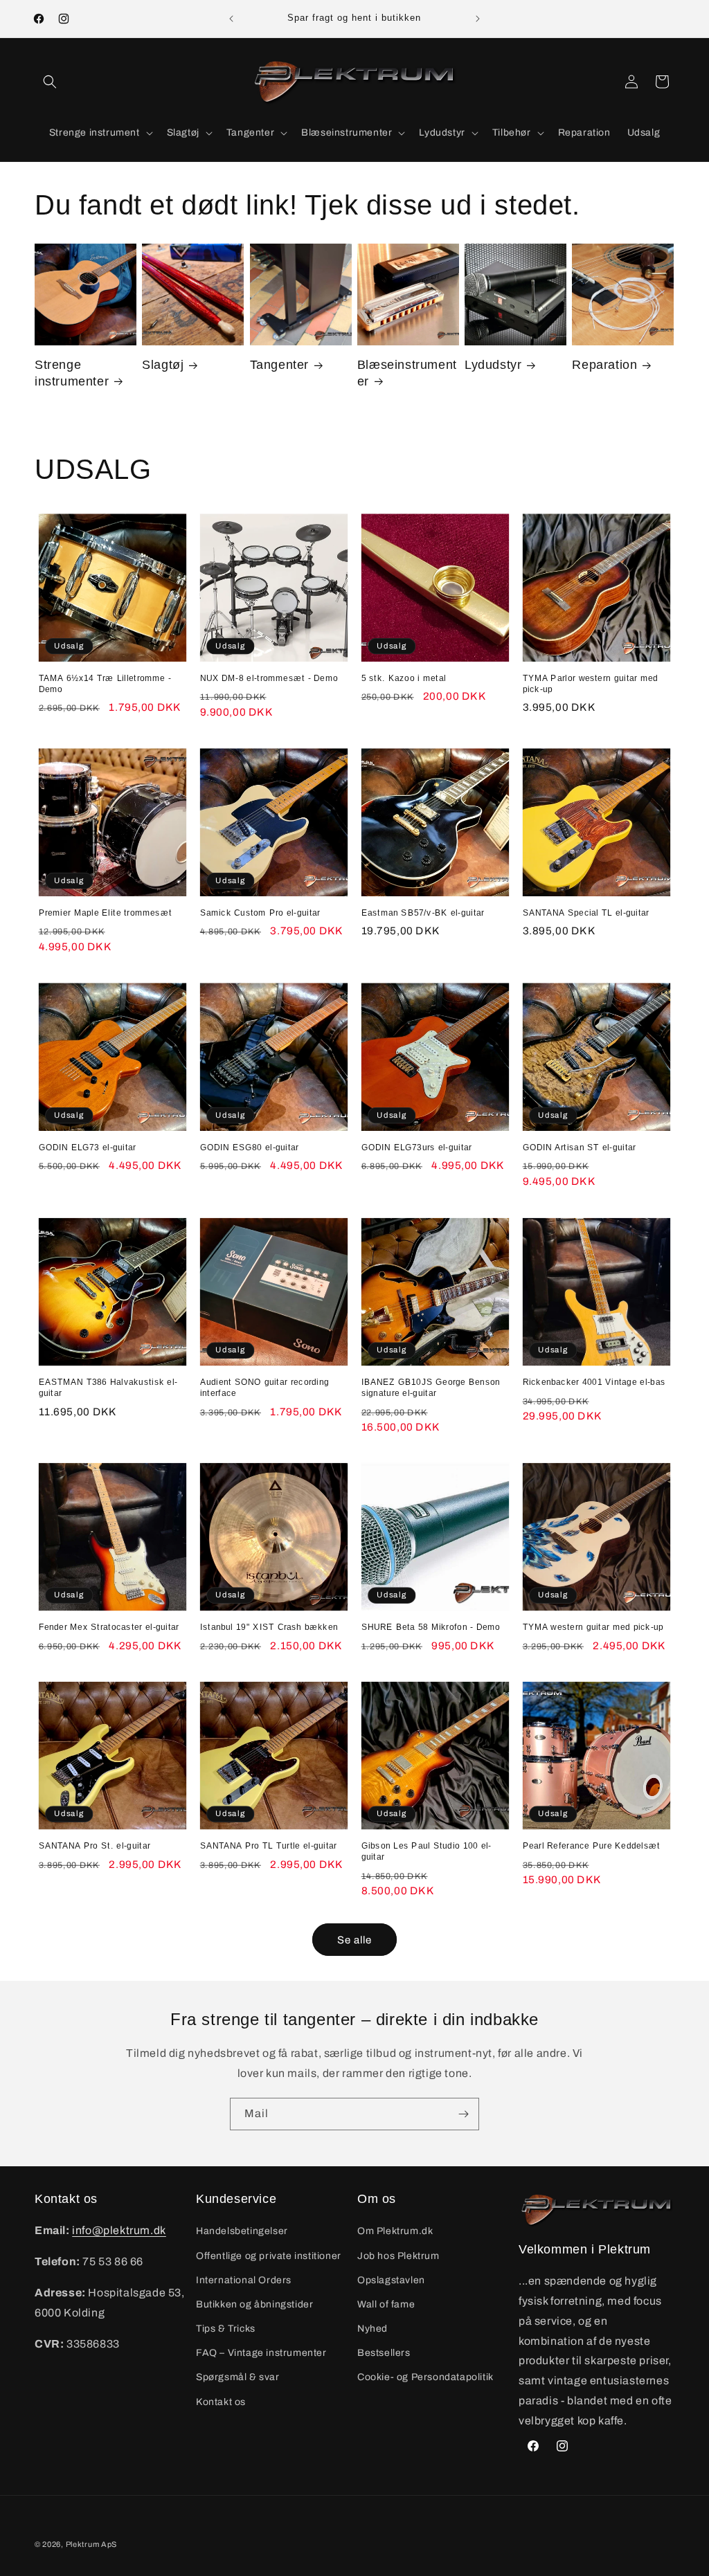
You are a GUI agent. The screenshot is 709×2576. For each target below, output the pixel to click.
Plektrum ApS (91, 2544)
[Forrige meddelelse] (231, 19)
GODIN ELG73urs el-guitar (417, 1147)
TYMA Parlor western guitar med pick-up (591, 683)
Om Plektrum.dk (395, 2231)
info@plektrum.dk (119, 2230)
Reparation (604, 365)
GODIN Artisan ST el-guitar (580, 1147)
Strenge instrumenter (72, 373)
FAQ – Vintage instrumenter (261, 2353)
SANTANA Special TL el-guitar (586, 912)
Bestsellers (384, 2353)
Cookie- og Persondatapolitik (425, 2377)
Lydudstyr (493, 365)
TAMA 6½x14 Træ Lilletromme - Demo (105, 683)
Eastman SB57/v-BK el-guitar (423, 912)
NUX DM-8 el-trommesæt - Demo (269, 678)
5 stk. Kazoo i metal (404, 678)
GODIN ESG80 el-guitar (250, 1147)
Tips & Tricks (226, 2329)
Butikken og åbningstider (254, 2304)
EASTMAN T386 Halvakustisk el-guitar (108, 1387)
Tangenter (279, 365)
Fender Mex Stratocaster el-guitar (109, 1627)
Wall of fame (386, 2304)
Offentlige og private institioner (269, 2256)
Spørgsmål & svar (238, 2377)
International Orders (244, 2280)
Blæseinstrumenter (407, 373)
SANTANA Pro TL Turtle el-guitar (269, 1846)
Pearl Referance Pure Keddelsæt (592, 1846)
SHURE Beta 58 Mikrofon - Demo (431, 1627)
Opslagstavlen (391, 2280)
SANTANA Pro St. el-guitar (95, 1846)
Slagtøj (163, 365)
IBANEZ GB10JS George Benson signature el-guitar (431, 1387)
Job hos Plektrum (398, 2256)
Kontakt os (221, 2402)
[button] (50, 82)
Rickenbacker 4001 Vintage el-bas (594, 1381)
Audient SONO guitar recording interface (265, 1387)
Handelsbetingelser (242, 2231)
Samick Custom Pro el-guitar (260, 912)
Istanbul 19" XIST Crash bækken (269, 1627)
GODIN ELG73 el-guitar (88, 1147)
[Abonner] (463, 2114)
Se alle (354, 1940)
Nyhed (373, 2329)
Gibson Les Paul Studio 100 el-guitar (427, 1851)
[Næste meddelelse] (478, 19)
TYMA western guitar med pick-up (593, 1627)
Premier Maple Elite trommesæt (105, 912)
